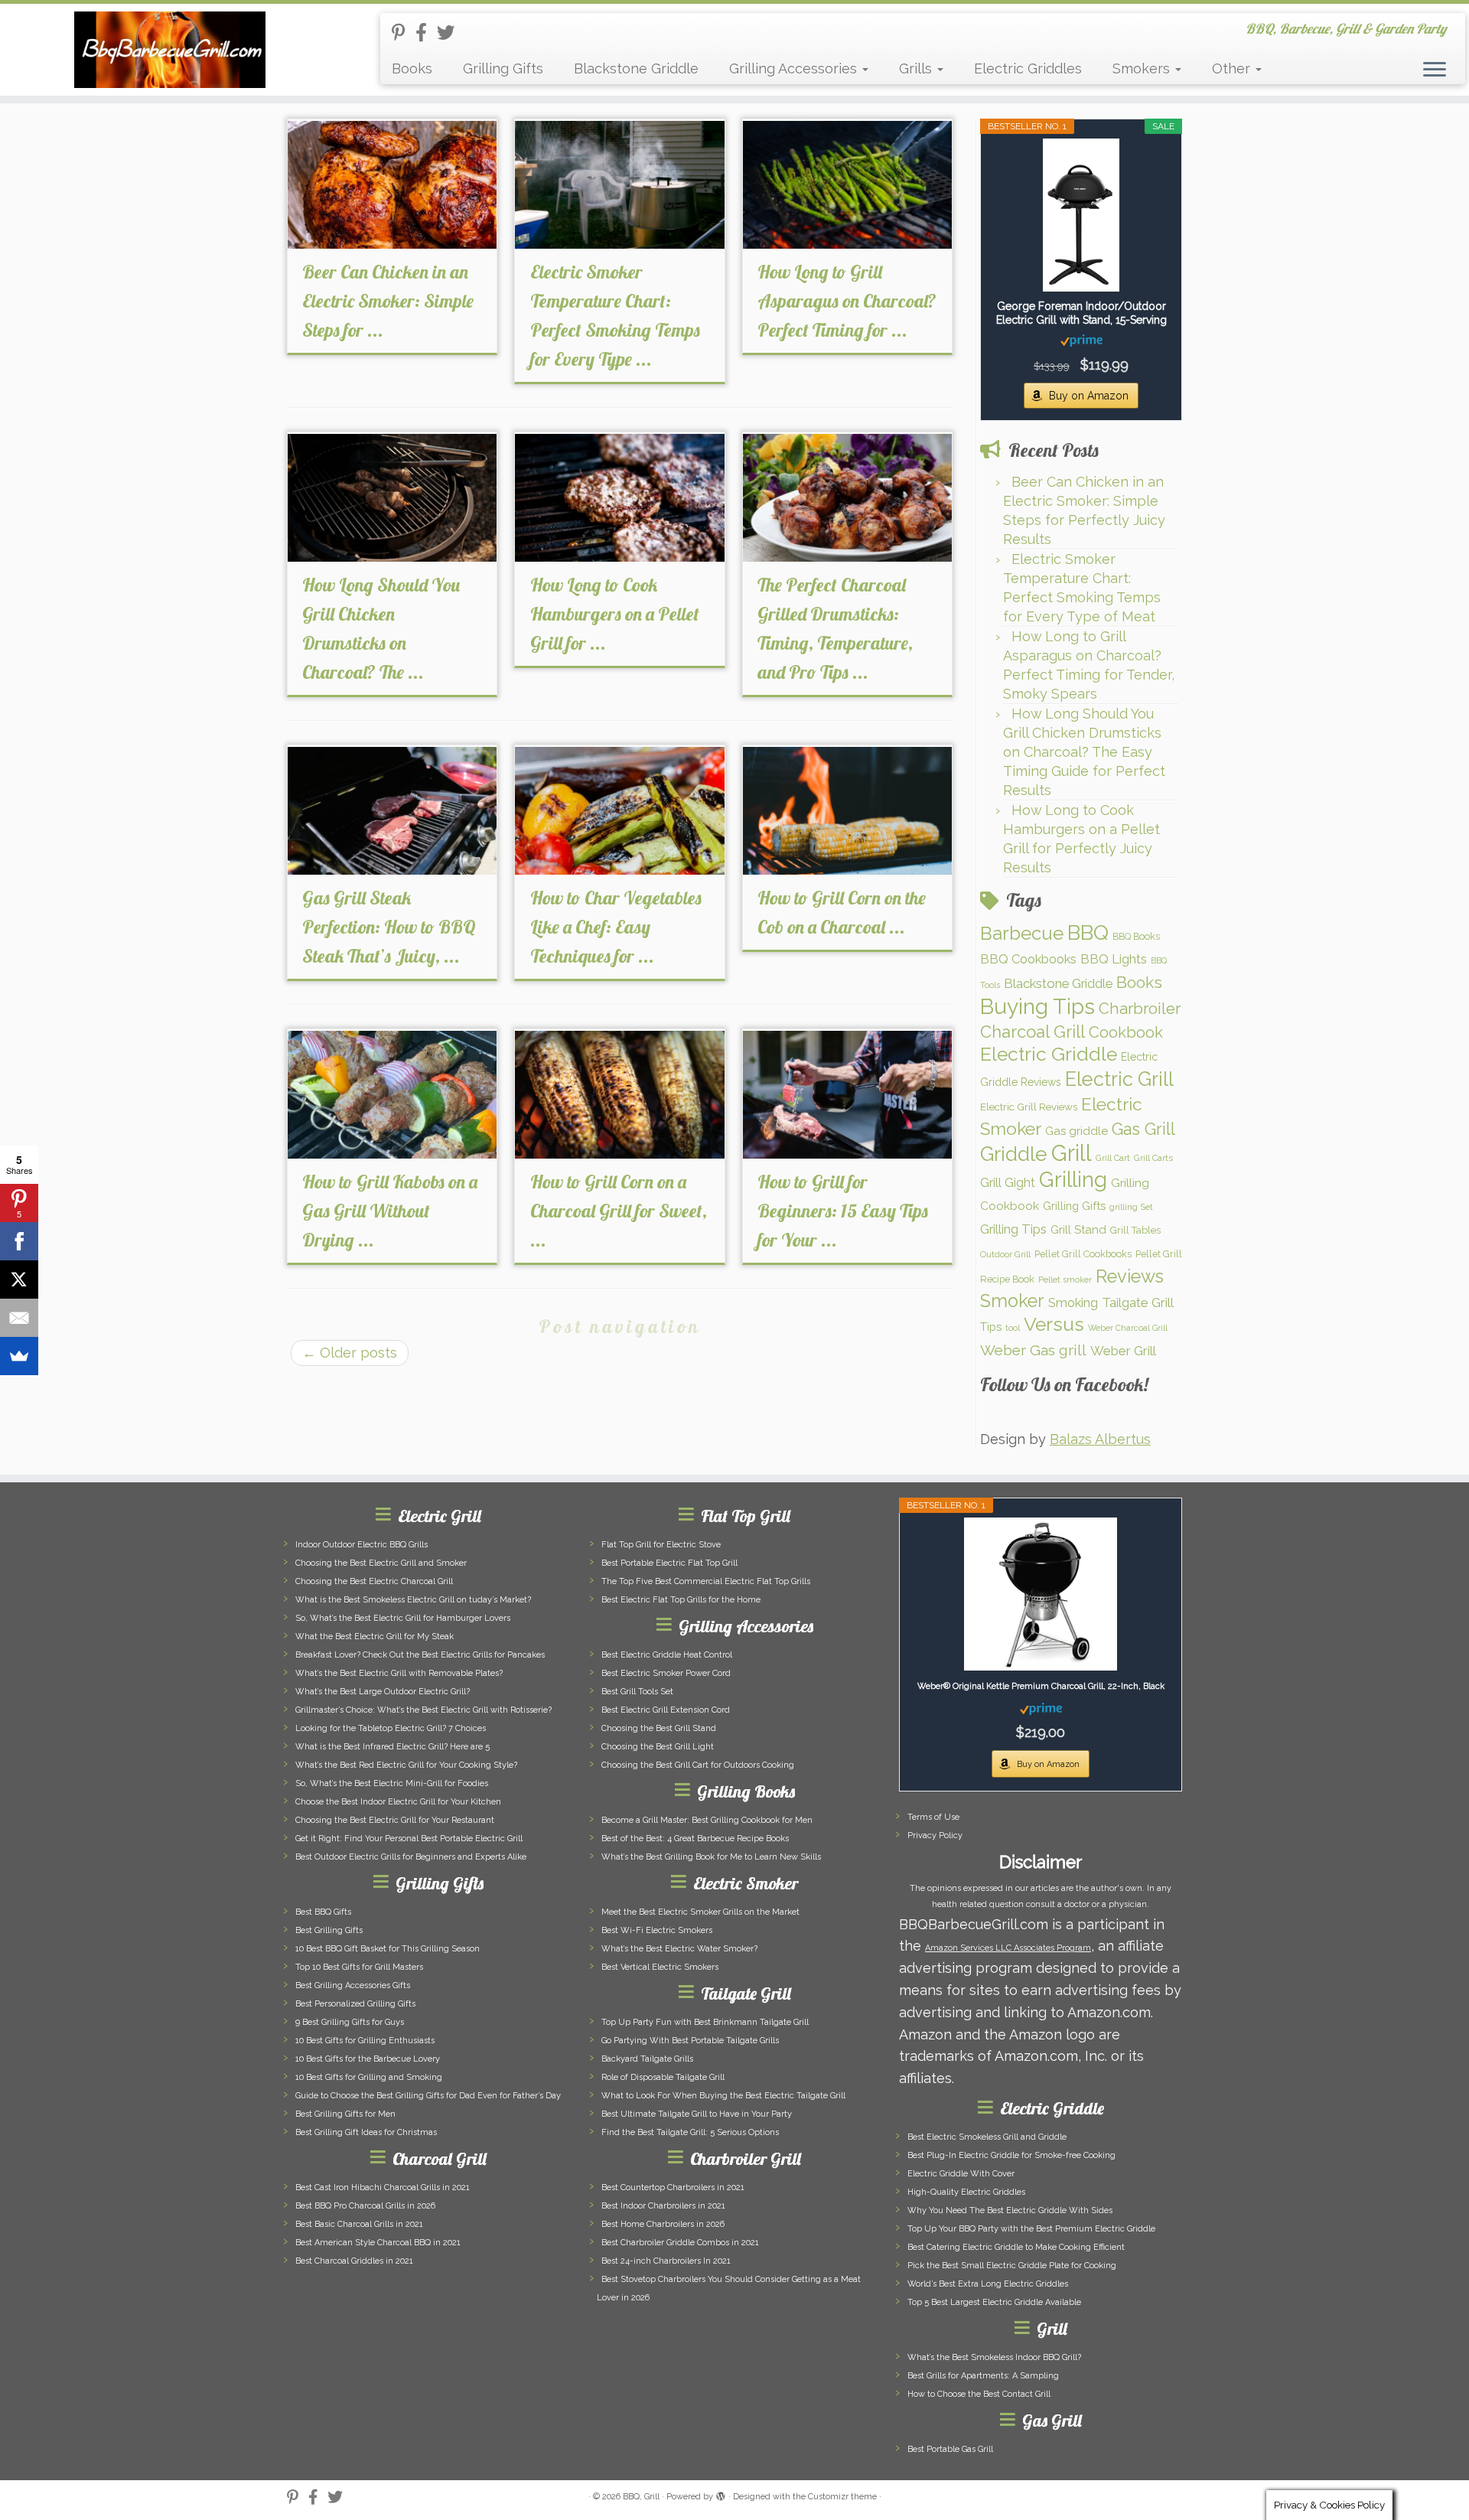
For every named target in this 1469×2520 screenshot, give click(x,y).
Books (412, 68)
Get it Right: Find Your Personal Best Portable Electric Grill (409, 1839)
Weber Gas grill (1033, 1350)
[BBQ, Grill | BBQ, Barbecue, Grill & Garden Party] (169, 50)
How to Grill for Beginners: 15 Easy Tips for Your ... (843, 1211)
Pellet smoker (1065, 1280)
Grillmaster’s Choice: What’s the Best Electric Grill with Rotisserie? (423, 1710)
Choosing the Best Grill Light (658, 1747)
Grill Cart (1113, 1158)
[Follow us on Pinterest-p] (404, 33)
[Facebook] (19, 1241)
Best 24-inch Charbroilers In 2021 (666, 2261)
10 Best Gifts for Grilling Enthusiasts (365, 2041)
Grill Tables (1135, 1230)
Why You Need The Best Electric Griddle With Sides (1010, 2210)
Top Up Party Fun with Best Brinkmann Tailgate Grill (705, 2022)
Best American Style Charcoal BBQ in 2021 (378, 2243)
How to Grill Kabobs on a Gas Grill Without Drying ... (390, 1211)
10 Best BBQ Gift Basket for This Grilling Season (388, 1949)
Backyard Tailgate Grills (647, 2059)
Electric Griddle (1049, 1054)
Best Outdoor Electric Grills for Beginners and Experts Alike (411, 1857)
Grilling (1073, 1179)
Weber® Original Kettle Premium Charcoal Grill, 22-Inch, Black (1041, 1686)
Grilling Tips (1013, 1229)
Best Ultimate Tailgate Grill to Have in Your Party (697, 2114)
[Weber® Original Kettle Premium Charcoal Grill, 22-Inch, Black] (1041, 1594)
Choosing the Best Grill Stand (659, 1728)
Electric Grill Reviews (1029, 1107)
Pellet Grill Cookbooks (1083, 1254)
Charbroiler (1140, 1009)
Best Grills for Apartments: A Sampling (983, 2376)
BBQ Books (1136, 936)
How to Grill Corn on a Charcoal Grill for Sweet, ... (619, 1211)
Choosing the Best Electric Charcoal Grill (374, 1581)
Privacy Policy (935, 1835)
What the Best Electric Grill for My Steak (375, 1637)
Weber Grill (1123, 1351)
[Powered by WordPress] (721, 2494)
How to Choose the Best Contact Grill (979, 2394)
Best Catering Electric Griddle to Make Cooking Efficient (1016, 2247)
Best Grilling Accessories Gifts (353, 1985)
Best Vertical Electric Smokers (660, 1967)
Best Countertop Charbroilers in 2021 (673, 2187)
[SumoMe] (19, 1356)
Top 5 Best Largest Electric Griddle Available (994, 2302)
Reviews (1130, 1276)
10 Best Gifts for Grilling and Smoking (369, 2077)
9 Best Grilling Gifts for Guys (350, 2022)
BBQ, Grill (641, 2497)
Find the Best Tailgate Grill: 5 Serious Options (690, 2132)
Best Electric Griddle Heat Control (667, 1655)
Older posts (350, 1353)
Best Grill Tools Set (637, 1692)
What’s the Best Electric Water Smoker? (679, 1949)
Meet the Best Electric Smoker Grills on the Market (700, 1912)
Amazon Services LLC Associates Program (1008, 1948)
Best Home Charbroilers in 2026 (663, 2224)
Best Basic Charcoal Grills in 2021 (359, 2224)
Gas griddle (1077, 1131)
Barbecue (1022, 933)
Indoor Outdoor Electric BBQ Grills (362, 1545)
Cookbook (1126, 1032)
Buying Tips (1037, 1007)
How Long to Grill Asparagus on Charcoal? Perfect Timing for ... (847, 301)
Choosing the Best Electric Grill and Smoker (381, 1563)
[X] (19, 1280)
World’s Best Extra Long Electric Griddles (988, 2284)
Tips (991, 1327)
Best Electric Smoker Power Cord (666, 1673)
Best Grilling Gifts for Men (345, 2114)
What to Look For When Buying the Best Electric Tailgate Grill (723, 2096)
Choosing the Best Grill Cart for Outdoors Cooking (698, 1765)
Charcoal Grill (1033, 1032)
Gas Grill (1143, 1129)
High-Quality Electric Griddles (966, 2192)
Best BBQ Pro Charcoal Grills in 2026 (365, 2206)
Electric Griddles (1028, 68)
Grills (917, 68)
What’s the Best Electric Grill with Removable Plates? (399, 1673)
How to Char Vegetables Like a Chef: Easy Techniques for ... (616, 927)
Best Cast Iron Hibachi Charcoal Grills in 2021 (383, 2187)
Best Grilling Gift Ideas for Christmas (366, 2132)
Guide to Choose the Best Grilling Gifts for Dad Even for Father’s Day (428, 2096)
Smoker (1012, 1301)
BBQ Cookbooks (1028, 959)
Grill (1072, 1153)
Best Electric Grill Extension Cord (666, 1710)
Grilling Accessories (795, 68)
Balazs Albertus (1100, 1439)
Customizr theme (842, 2497)
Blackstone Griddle (636, 68)
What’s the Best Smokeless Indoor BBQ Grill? (994, 2357)
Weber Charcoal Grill (1128, 1328)
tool (1013, 1328)
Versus (1054, 1324)
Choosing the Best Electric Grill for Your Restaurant (395, 1820)
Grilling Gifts (503, 68)
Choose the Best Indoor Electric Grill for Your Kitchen (398, 1802)
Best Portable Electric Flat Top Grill (669, 1563)
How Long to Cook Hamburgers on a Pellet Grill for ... (615, 614)
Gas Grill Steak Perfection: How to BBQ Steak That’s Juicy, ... (389, 927)
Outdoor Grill (1005, 1254)
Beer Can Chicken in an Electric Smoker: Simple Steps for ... (388, 301)
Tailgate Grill (1138, 1302)
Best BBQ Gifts (323, 1912)
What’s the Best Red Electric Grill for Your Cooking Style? (406, 1765)
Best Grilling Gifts (329, 1930)
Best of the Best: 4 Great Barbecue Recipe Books (695, 1839)
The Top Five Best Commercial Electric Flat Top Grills (706, 1581)
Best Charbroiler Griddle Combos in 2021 (680, 2243)
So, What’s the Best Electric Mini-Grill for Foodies (392, 1783)
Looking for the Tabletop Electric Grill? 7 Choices (391, 1728)
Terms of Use (933, 1817)
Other (1233, 68)
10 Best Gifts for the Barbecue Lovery (368, 2059)
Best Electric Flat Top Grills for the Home (681, 1600)
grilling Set (1131, 1207)
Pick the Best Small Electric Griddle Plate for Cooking (1012, 2266)
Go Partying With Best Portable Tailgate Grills (690, 2041)
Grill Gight (1008, 1183)
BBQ (1088, 932)
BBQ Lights (1114, 959)
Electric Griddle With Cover (961, 2174)
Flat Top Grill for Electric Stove (661, 1545)
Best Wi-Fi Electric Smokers (657, 1930)
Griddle (1014, 1154)
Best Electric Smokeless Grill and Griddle (987, 2137)
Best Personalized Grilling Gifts (355, 2004)
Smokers (1143, 68)
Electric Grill (1119, 1079)
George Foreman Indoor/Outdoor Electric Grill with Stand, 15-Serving (1081, 313)
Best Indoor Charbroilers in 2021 (663, 2206)
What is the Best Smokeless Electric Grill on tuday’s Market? (413, 1600)
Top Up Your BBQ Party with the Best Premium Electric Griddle (1031, 2229)
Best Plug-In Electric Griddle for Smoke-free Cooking (1011, 2155)
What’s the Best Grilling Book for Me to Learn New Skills (711, 1857)
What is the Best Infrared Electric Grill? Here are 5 (392, 1747)
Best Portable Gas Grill (950, 2449)
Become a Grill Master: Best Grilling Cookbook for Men (707, 1820)
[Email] (19, 1318)
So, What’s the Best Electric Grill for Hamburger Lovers (403, 1618)
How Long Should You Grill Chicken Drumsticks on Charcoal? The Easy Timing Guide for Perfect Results (1084, 752)
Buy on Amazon (1089, 396)
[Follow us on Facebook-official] (426, 33)
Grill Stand (1078, 1230)
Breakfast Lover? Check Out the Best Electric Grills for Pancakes (420, 1655)
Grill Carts (1153, 1158)
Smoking (1073, 1302)
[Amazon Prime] (1081, 340)
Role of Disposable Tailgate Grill (663, 2077)
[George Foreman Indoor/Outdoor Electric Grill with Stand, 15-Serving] (1081, 215)
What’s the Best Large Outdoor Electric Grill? (383, 1692)
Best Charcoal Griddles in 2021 (354, 2261)
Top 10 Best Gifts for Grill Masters (359, 1967)
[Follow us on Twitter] (451, 33)
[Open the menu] (1435, 70)
